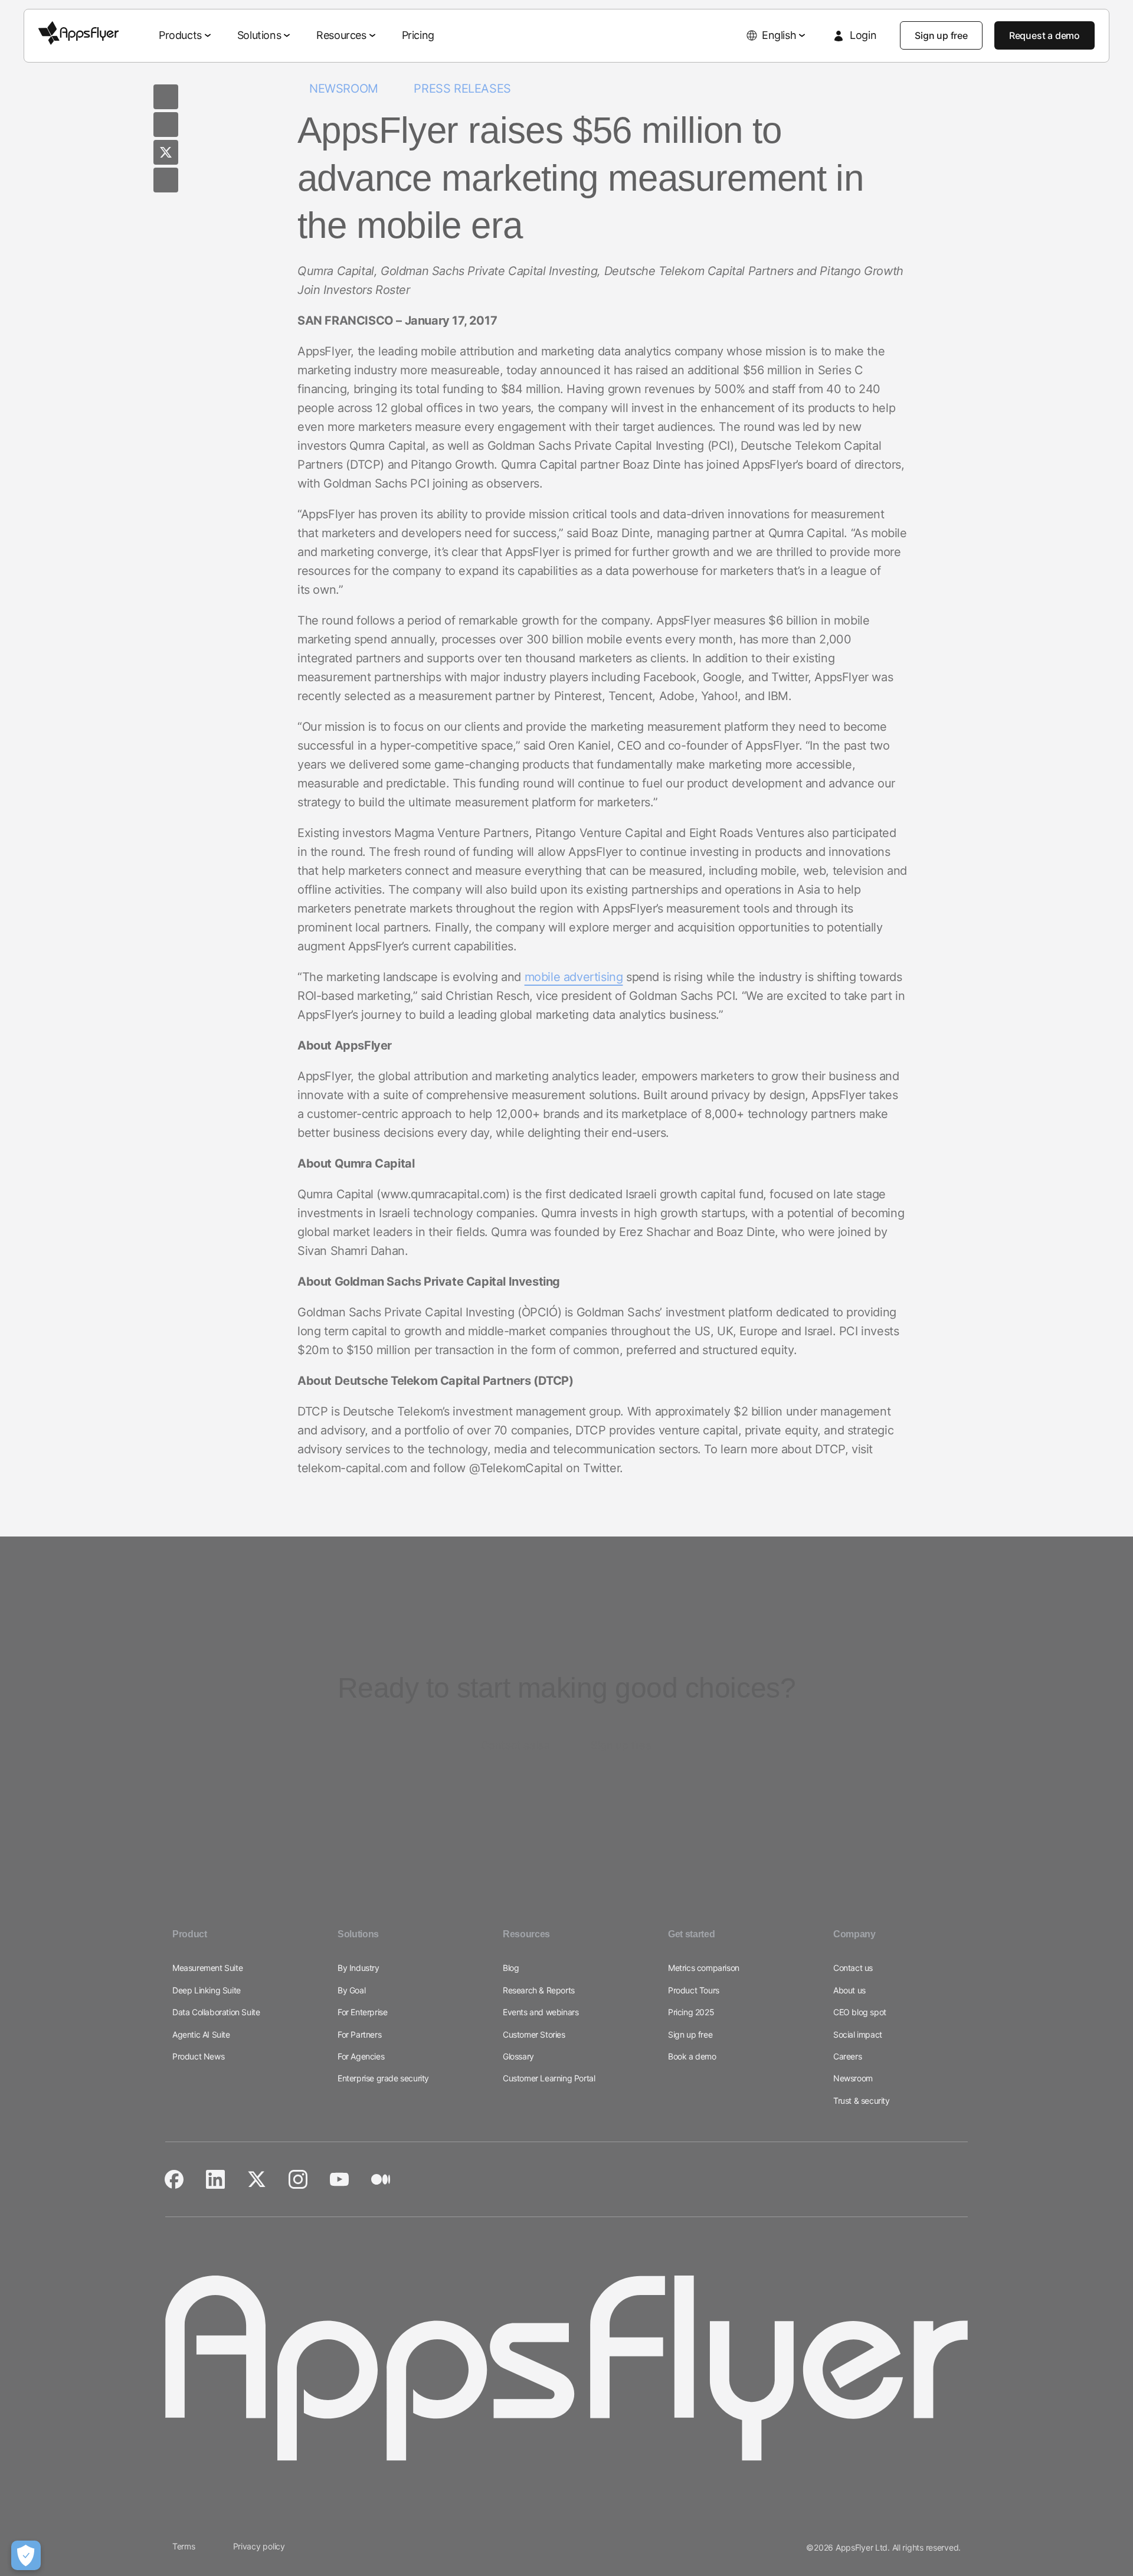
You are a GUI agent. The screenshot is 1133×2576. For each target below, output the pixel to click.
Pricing (418, 35)
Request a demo (1044, 35)
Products (180, 35)
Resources (341, 35)
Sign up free (941, 35)
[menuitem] (186, 36)
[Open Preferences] (26, 2555)
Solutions (259, 35)
